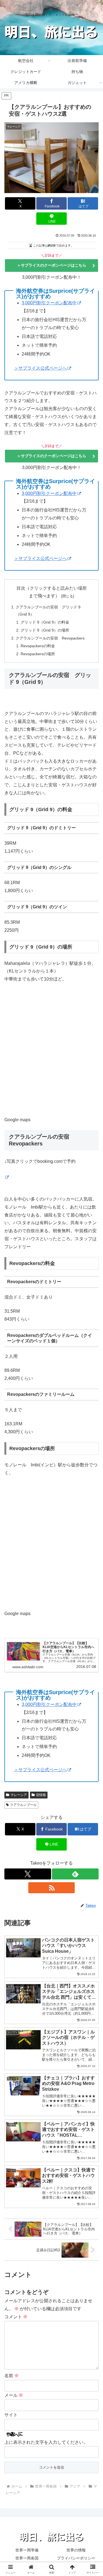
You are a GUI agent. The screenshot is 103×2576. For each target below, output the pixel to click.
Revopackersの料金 (38, 646)
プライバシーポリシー (76, 2558)
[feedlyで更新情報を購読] (75, 1874)
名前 (12, 2376)
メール (14, 2395)
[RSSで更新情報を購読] (52, 1888)
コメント (16, 2317)
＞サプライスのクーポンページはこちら (52, 265)
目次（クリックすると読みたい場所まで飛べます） (52, 592)
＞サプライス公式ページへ (40, 368)
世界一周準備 (27, 2550)
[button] (92, 1412)
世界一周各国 (27, 2558)
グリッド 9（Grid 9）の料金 (45, 622)
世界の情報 (76, 2550)
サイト (11, 2415)
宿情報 (41, 1795)
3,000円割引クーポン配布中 (49, 303)
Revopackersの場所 (38, 654)
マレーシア (19, 1795)
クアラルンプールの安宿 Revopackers (50, 638)
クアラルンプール (23, 1805)
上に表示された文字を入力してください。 (46, 2442)
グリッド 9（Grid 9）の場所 (45, 630)
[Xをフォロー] (28, 1874)
